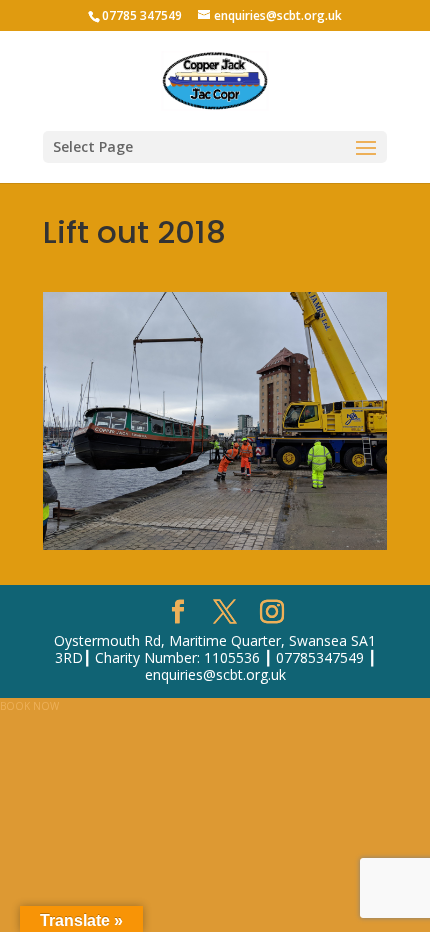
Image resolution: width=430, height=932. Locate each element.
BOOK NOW (29, 706)
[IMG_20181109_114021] (215, 546)
